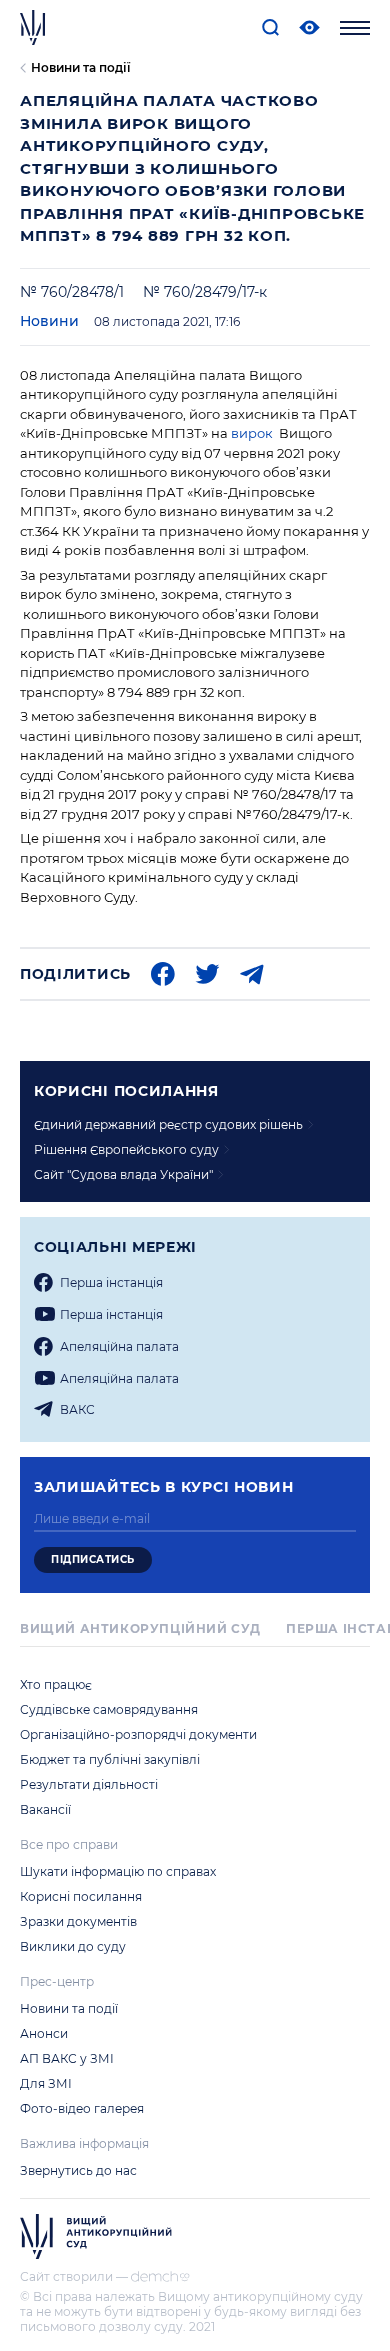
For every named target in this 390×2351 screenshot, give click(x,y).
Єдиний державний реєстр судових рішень (168, 1124)
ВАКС (77, 1409)
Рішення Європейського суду (126, 1149)
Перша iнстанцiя (111, 1282)
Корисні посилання (81, 1896)
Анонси (44, 2033)
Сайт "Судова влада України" (123, 1174)
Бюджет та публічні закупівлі (110, 1759)
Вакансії (45, 1809)
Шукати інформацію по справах (118, 1871)
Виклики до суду (73, 1946)
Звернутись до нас (78, 2170)
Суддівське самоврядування (109, 1709)
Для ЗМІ (46, 2083)
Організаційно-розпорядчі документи (138, 1734)
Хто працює (56, 1684)
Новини (49, 321)
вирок (252, 433)
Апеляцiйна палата (119, 1346)
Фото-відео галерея (82, 2108)
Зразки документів (78, 1921)
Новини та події (80, 67)
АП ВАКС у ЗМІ (67, 2058)
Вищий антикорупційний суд (140, 1628)
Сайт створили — (74, 2276)
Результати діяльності (89, 1784)
